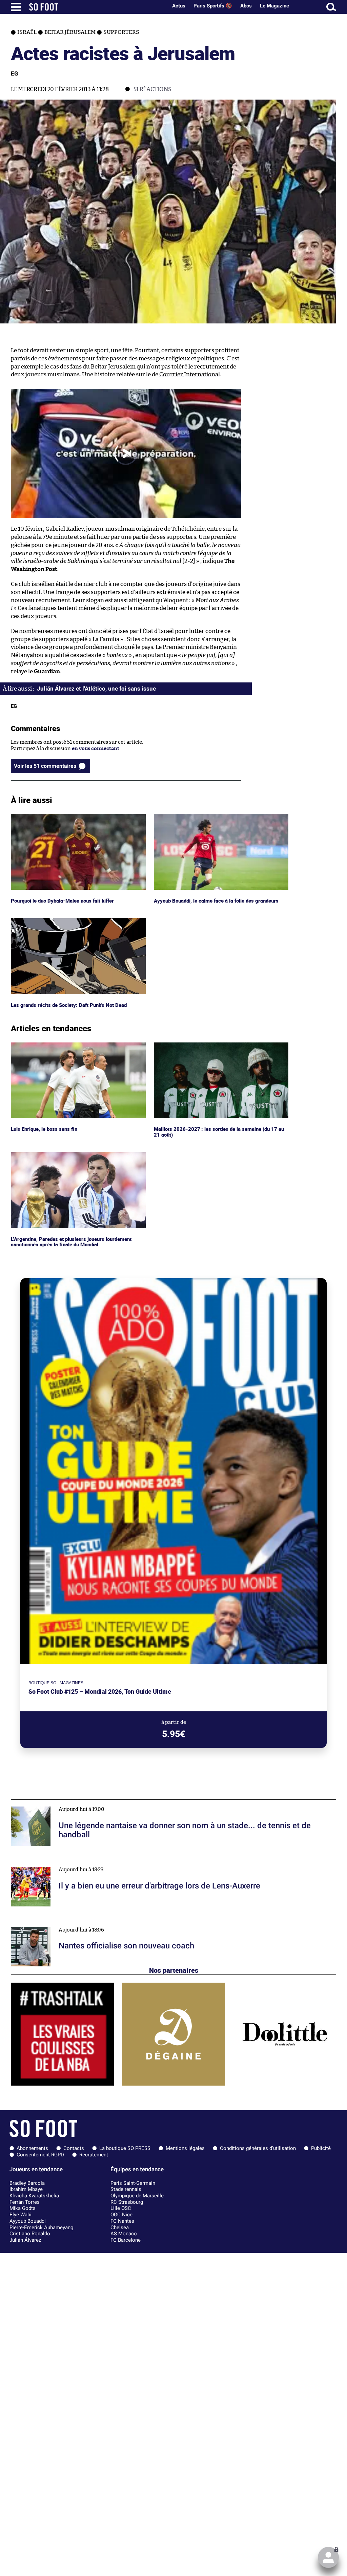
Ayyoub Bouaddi (28, 2221)
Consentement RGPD (40, 2155)
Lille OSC (121, 2208)
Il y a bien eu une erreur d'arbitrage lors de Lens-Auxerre (78, 1863)
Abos (246, 6)
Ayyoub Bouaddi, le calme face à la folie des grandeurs (217, 817)
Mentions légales (185, 2148)
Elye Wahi (21, 2215)
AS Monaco (124, 2234)
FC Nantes (122, 2221)
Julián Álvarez (25, 2240)
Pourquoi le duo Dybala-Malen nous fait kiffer (65, 817)
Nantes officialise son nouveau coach (55, 1923)
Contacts (74, 2148)
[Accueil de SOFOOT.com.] (97, 7)
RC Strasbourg (127, 2202)
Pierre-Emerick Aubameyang (41, 2227)
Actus (179, 6)
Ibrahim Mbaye (26, 2189)
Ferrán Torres (25, 2202)
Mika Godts (23, 2208)
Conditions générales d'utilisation (258, 2148)
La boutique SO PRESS (125, 2148)
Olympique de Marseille (137, 2196)
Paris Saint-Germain (133, 2183)
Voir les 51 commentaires (45, 766)
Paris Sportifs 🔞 (213, 6)
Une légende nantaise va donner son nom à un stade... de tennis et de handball (103, 1803)
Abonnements (32, 2148)
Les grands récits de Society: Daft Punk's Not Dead (70, 921)
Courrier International (190, 374)
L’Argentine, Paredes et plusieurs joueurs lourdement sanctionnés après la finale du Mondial (74, 1158)
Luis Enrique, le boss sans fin (45, 1045)
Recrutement (94, 2155)
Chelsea (120, 2227)
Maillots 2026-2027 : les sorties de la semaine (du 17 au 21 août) (220, 1049)
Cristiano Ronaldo (30, 2234)
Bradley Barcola (27, 2183)
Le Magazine (274, 6)
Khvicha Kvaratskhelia (34, 2196)
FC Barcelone (126, 2240)
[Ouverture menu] (16, 7)
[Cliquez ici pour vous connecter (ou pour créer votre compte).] (328, 2557)
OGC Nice (121, 2215)
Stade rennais (126, 2189)
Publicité (321, 2148)
